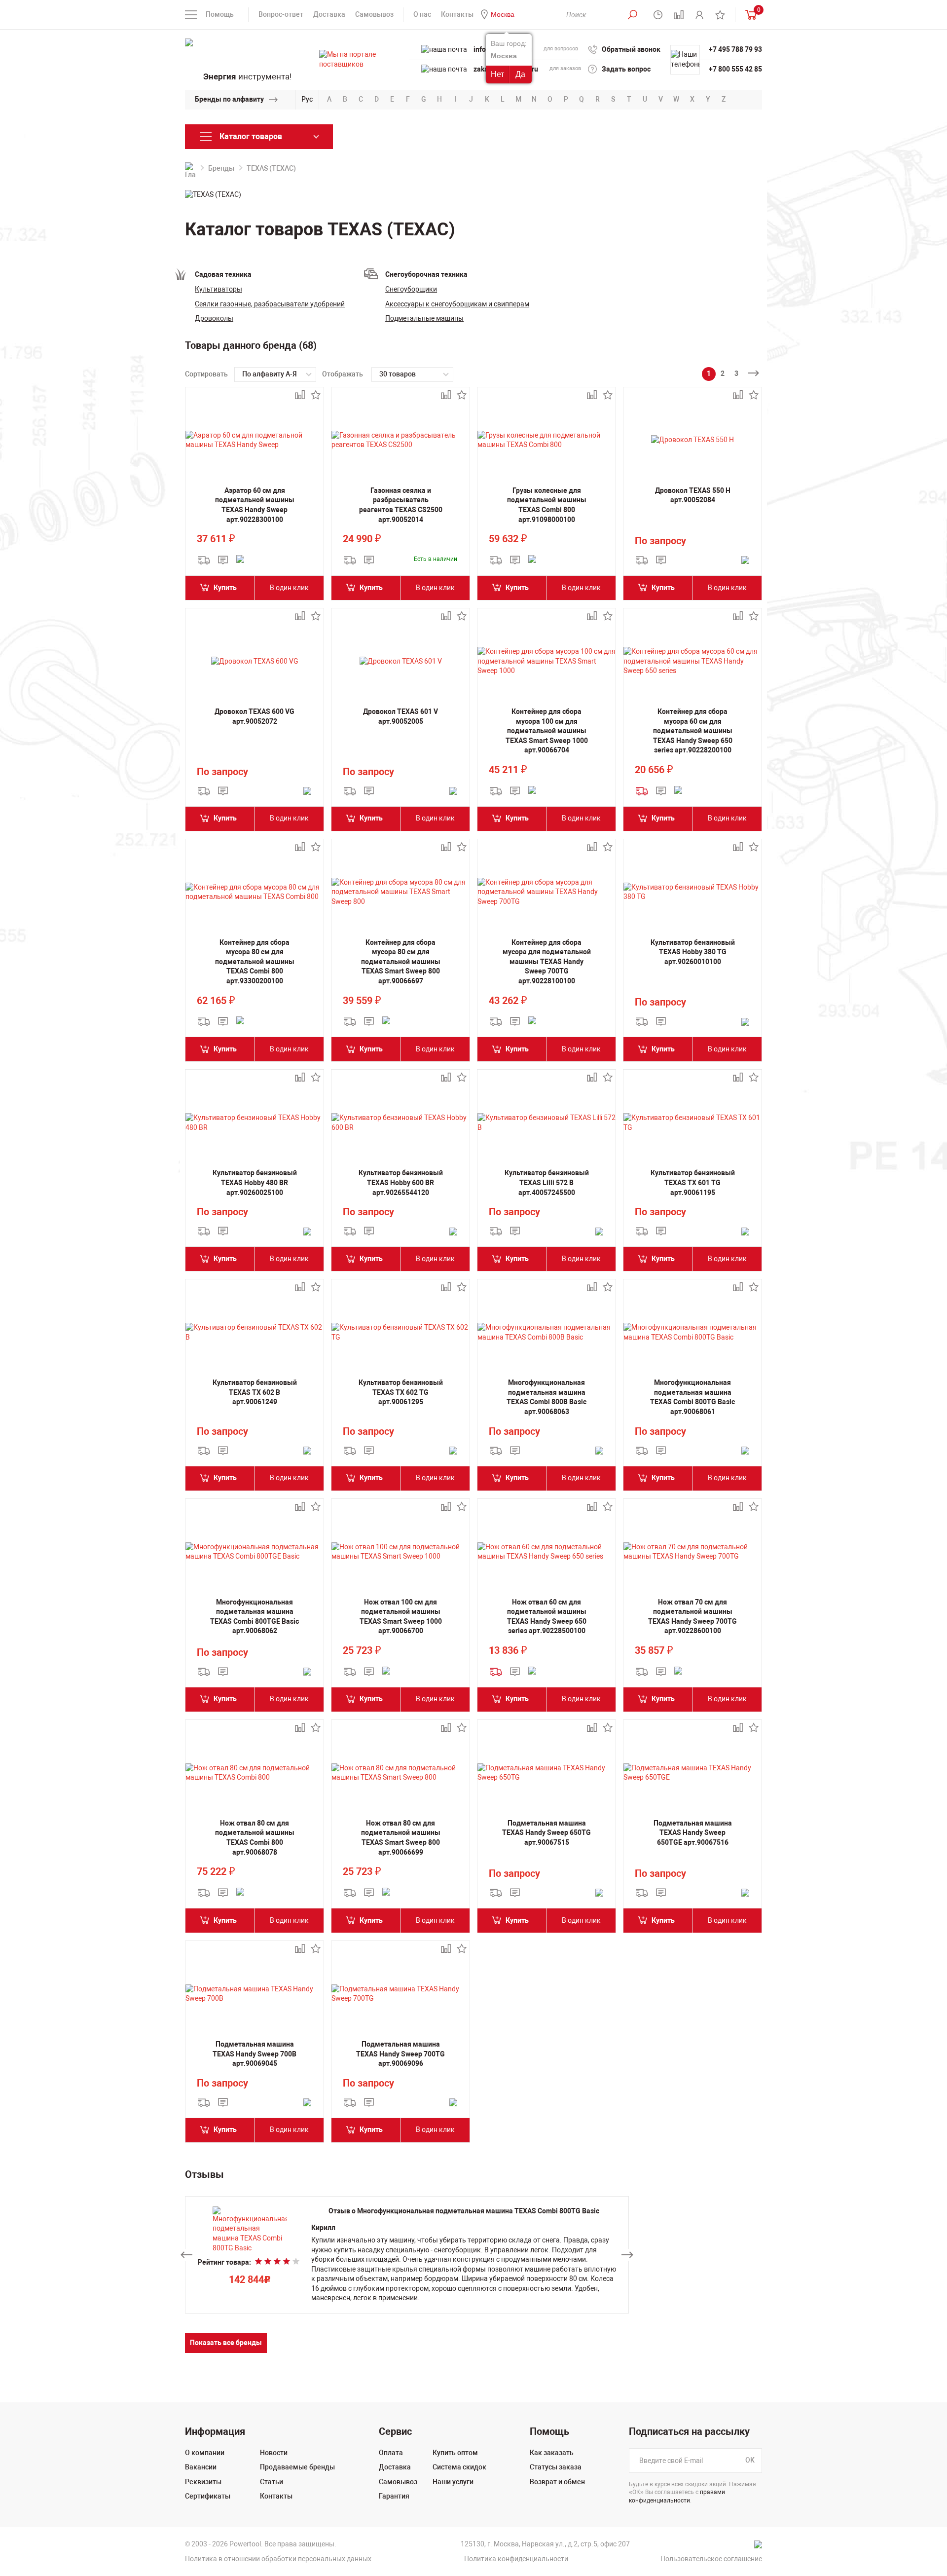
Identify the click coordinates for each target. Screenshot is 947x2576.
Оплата (391, 2453)
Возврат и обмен (557, 2482)
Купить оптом (455, 2453)
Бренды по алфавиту (229, 99)
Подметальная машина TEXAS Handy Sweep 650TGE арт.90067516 (693, 1833)
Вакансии (201, 2467)
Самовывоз (374, 14)
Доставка (329, 14)
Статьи (272, 2482)
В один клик (289, 588)
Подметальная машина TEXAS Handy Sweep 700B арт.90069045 (255, 2054)
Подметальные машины (424, 318)
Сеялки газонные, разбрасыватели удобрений (270, 304)
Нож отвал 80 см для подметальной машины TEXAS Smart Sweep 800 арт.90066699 (401, 1838)
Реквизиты (203, 2482)
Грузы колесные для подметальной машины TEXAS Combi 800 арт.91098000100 (547, 505)
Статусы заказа (556, 2467)
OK (750, 2460)
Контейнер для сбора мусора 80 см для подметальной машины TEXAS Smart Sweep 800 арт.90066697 (401, 962)
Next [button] (627, 2255)
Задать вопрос (626, 69)
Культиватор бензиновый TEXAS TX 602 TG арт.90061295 (401, 1392)
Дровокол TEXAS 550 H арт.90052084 (693, 495)
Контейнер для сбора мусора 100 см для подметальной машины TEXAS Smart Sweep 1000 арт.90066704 (547, 731)
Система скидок (459, 2467)
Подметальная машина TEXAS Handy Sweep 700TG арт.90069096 (401, 2054)
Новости (274, 2453)
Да (520, 74)
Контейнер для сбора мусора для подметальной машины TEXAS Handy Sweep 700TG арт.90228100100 (547, 962)
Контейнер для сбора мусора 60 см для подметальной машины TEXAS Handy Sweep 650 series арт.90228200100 (693, 731)
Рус (307, 99)
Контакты (457, 14)
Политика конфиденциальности (516, 2559)
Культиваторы (219, 289)
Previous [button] (186, 2255)
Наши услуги (453, 2482)
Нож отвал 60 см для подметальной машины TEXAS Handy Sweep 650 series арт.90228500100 (547, 1617)
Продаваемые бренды (297, 2467)
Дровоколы (214, 318)
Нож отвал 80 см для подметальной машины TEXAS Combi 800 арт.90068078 (255, 1838)
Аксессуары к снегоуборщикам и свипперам (457, 304)
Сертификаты (208, 2496)
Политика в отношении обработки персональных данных (278, 2559)
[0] (749, 15)
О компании (205, 2453)
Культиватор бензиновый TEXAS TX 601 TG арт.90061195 (693, 1182)
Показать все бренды (226, 2343)
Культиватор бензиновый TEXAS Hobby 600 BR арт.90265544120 (401, 1182)
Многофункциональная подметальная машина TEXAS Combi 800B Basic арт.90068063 (546, 1397)
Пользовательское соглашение (711, 2559)
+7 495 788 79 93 (735, 49)
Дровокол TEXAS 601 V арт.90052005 (401, 716)
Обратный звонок (631, 49)
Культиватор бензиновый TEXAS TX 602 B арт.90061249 (255, 1392)
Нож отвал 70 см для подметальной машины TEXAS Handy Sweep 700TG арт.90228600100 (692, 1617)
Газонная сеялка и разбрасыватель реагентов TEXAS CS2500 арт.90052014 (401, 505)
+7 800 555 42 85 (735, 69)
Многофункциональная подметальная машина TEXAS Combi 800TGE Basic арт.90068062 (255, 1617)
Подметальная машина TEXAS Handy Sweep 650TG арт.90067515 (546, 1833)
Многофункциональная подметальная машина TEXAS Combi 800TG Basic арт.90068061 (692, 1397)
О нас (422, 14)
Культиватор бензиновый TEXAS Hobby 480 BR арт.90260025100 (255, 1182)
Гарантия (394, 2496)
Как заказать (552, 2453)
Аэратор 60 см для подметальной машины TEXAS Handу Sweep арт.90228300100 (255, 505)
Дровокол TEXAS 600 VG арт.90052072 (255, 716)
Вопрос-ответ (281, 14)
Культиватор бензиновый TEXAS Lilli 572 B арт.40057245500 (547, 1182)
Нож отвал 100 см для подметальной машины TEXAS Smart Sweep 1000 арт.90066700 (401, 1617)
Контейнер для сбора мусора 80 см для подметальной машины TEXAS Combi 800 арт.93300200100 (255, 962)
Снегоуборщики (411, 289)
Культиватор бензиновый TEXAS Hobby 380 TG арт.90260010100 (693, 952)
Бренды (221, 168)
